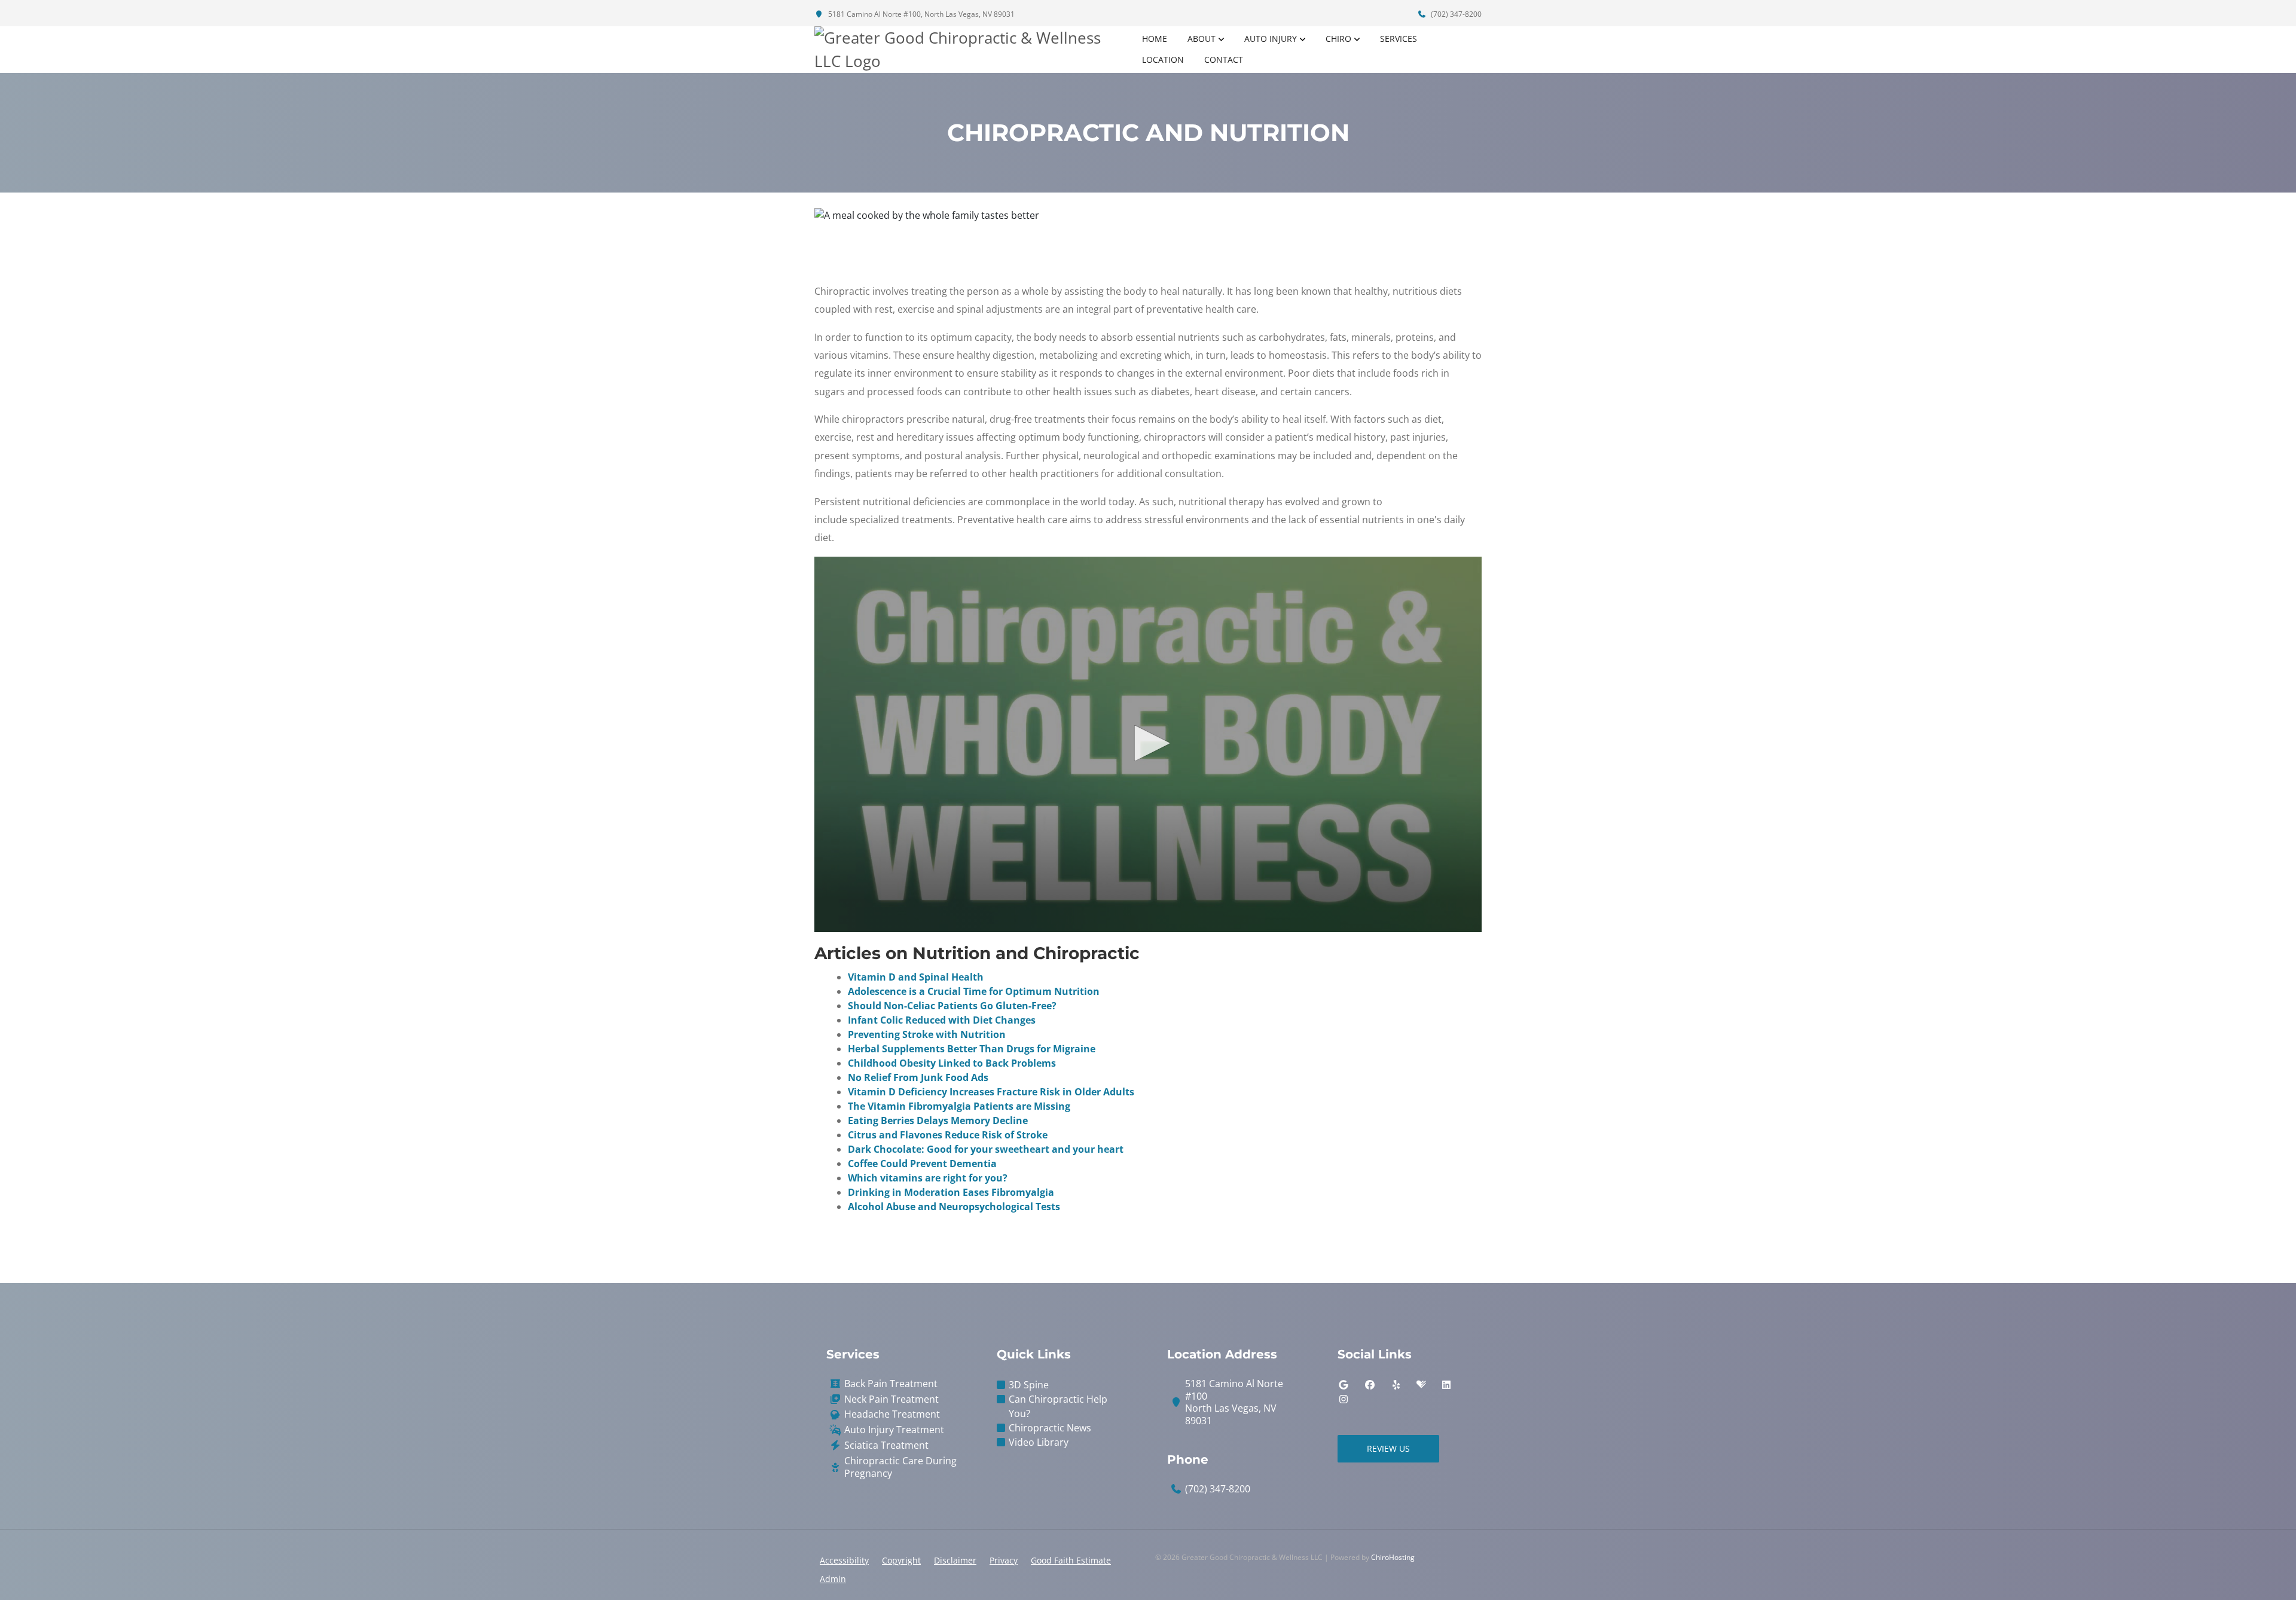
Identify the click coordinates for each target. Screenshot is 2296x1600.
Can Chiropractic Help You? (1058, 1406)
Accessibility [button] (844, 1560)
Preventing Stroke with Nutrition (927, 1034)
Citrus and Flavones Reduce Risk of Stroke (948, 1135)
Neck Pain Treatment (891, 1399)
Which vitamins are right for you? (928, 1178)
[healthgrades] (1421, 1385)
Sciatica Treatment (886, 1445)
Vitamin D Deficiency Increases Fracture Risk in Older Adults (991, 1092)
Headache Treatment (892, 1414)
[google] (1344, 1385)
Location (1163, 59)
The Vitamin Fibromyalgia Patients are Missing (959, 1106)
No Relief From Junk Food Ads (918, 1077)
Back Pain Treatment (891, 1384)
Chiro (1338, 39)
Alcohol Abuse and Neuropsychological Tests (954, 1207)
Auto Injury (1271, 39)
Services (1399, 39)
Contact (1224, 59)
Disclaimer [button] (955, 1560)
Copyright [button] (901, 1560)
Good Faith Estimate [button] (1071, 1560)
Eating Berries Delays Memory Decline (938, 1120)
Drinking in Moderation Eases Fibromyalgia (951, 1192)
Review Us (1388, 1448)
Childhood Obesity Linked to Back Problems (952, 1063)
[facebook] (1370, 1385)
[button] (1148, 743)
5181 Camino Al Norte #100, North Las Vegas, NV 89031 (920, 14)
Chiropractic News (1050, 1428)
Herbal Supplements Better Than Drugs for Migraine (972, 1049)
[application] (1148, 744)
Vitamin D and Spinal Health (916, 977)
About (1202, 39)
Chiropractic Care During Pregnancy (900, 1467)
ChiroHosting (1393, 1557)
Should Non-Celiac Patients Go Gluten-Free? (952, 1006)
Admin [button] (833, 1579)
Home (1155, 39)
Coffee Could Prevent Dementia (922, 1164)
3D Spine (1029, 1385)
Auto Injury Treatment (894, 1430)
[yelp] (1396, 1385)
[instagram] (1344, 1399)
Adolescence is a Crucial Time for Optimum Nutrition (974, 991)
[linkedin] (1446, 1385)
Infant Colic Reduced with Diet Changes (942, 1020)
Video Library (1039, 1442)
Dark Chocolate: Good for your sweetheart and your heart (986, 1149)
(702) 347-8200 (1455, 14)
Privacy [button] (1004, 1560)
